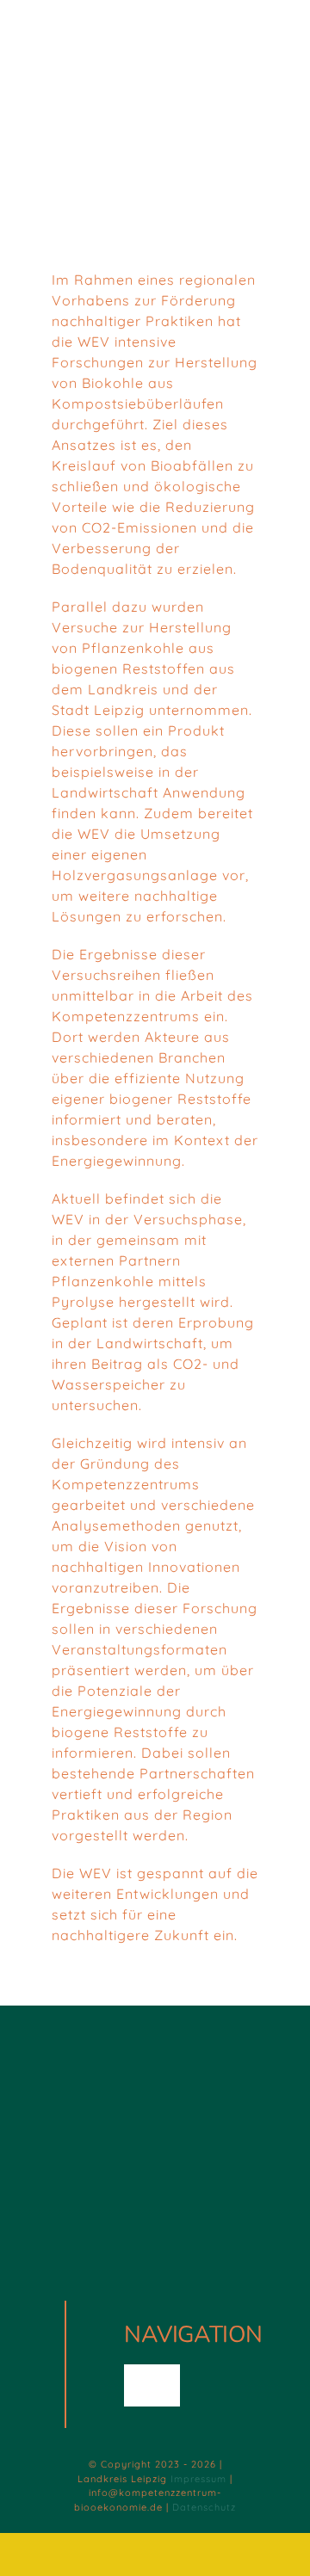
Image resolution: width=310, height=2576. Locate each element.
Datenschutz (204, 2507)
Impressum (198, 2479)
